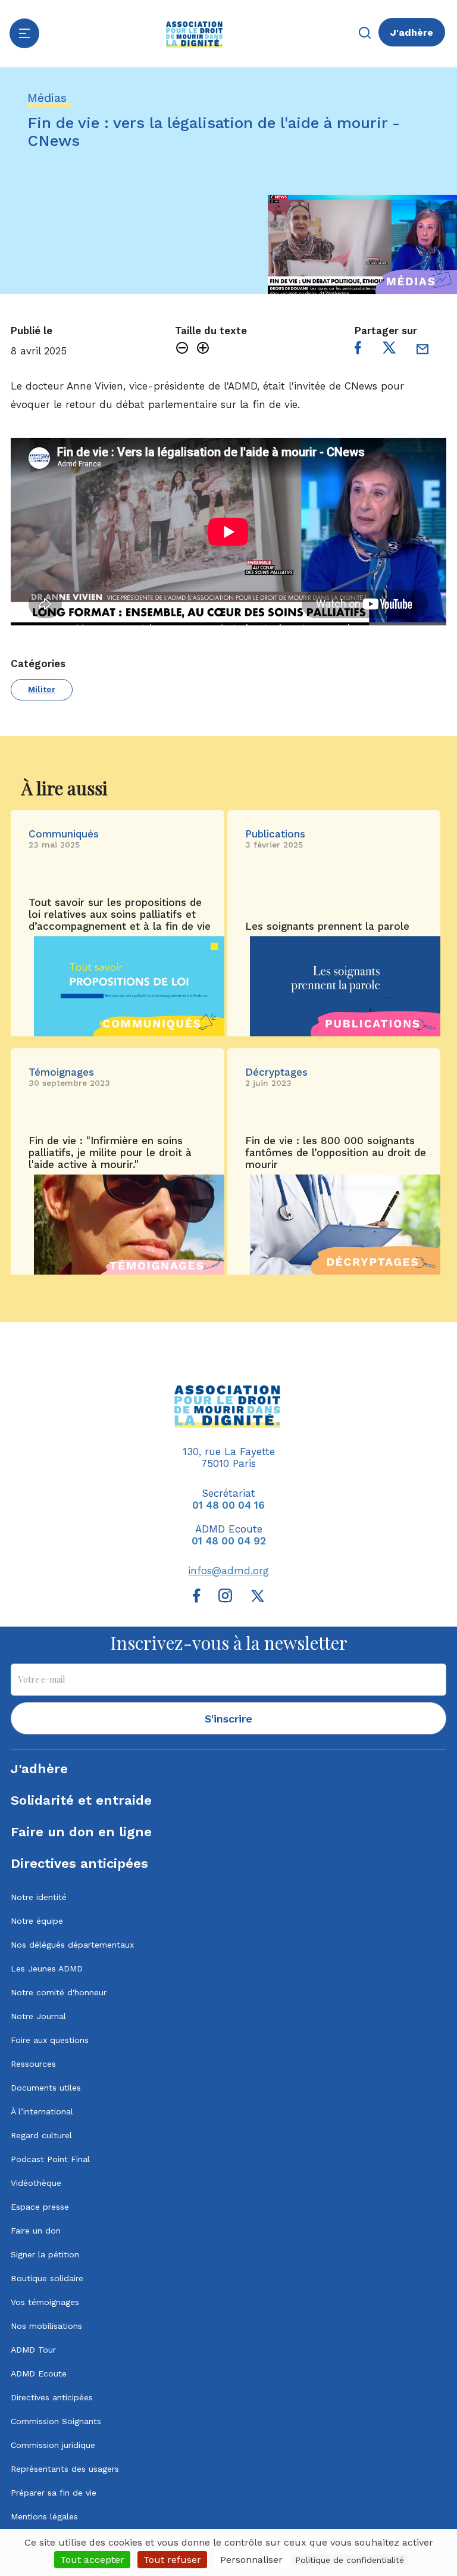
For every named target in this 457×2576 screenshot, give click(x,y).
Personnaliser (251, 2560)
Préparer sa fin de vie (54, 2493)
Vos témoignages (45, 2302)
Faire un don (36, 2231)
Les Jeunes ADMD (47, 1968)
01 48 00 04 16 (228, 1505)
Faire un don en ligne (81, 1832)
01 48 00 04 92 (229, 1541)
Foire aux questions (50, 2040)
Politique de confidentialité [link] (350, 2560)
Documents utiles (46, 2088)
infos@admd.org (228, 1571)
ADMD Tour (33, 2350)
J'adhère (412, 32)
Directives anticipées (79, 1863)
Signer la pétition (45, 2254)
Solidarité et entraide (81, 1800)
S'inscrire (228, 1719)
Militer (42, 689)
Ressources (33, 2064)
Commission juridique (53, 2445)
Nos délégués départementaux (72, 1945)
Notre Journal (38, 2016)
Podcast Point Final (50, 2159)
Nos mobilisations (46, 2326)
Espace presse (40, 2207)
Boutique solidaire (47, 2278)
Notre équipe (37, 1921)
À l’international (42, 2111)
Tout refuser (172, 2560)
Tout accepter (92, 2560)
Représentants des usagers (65, 2469)
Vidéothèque (36, 2183)
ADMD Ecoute (39, 2373)
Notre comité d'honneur (59, 1992)
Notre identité (39, 1897)
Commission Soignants (56, 2421)
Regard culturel (41, 2135)
